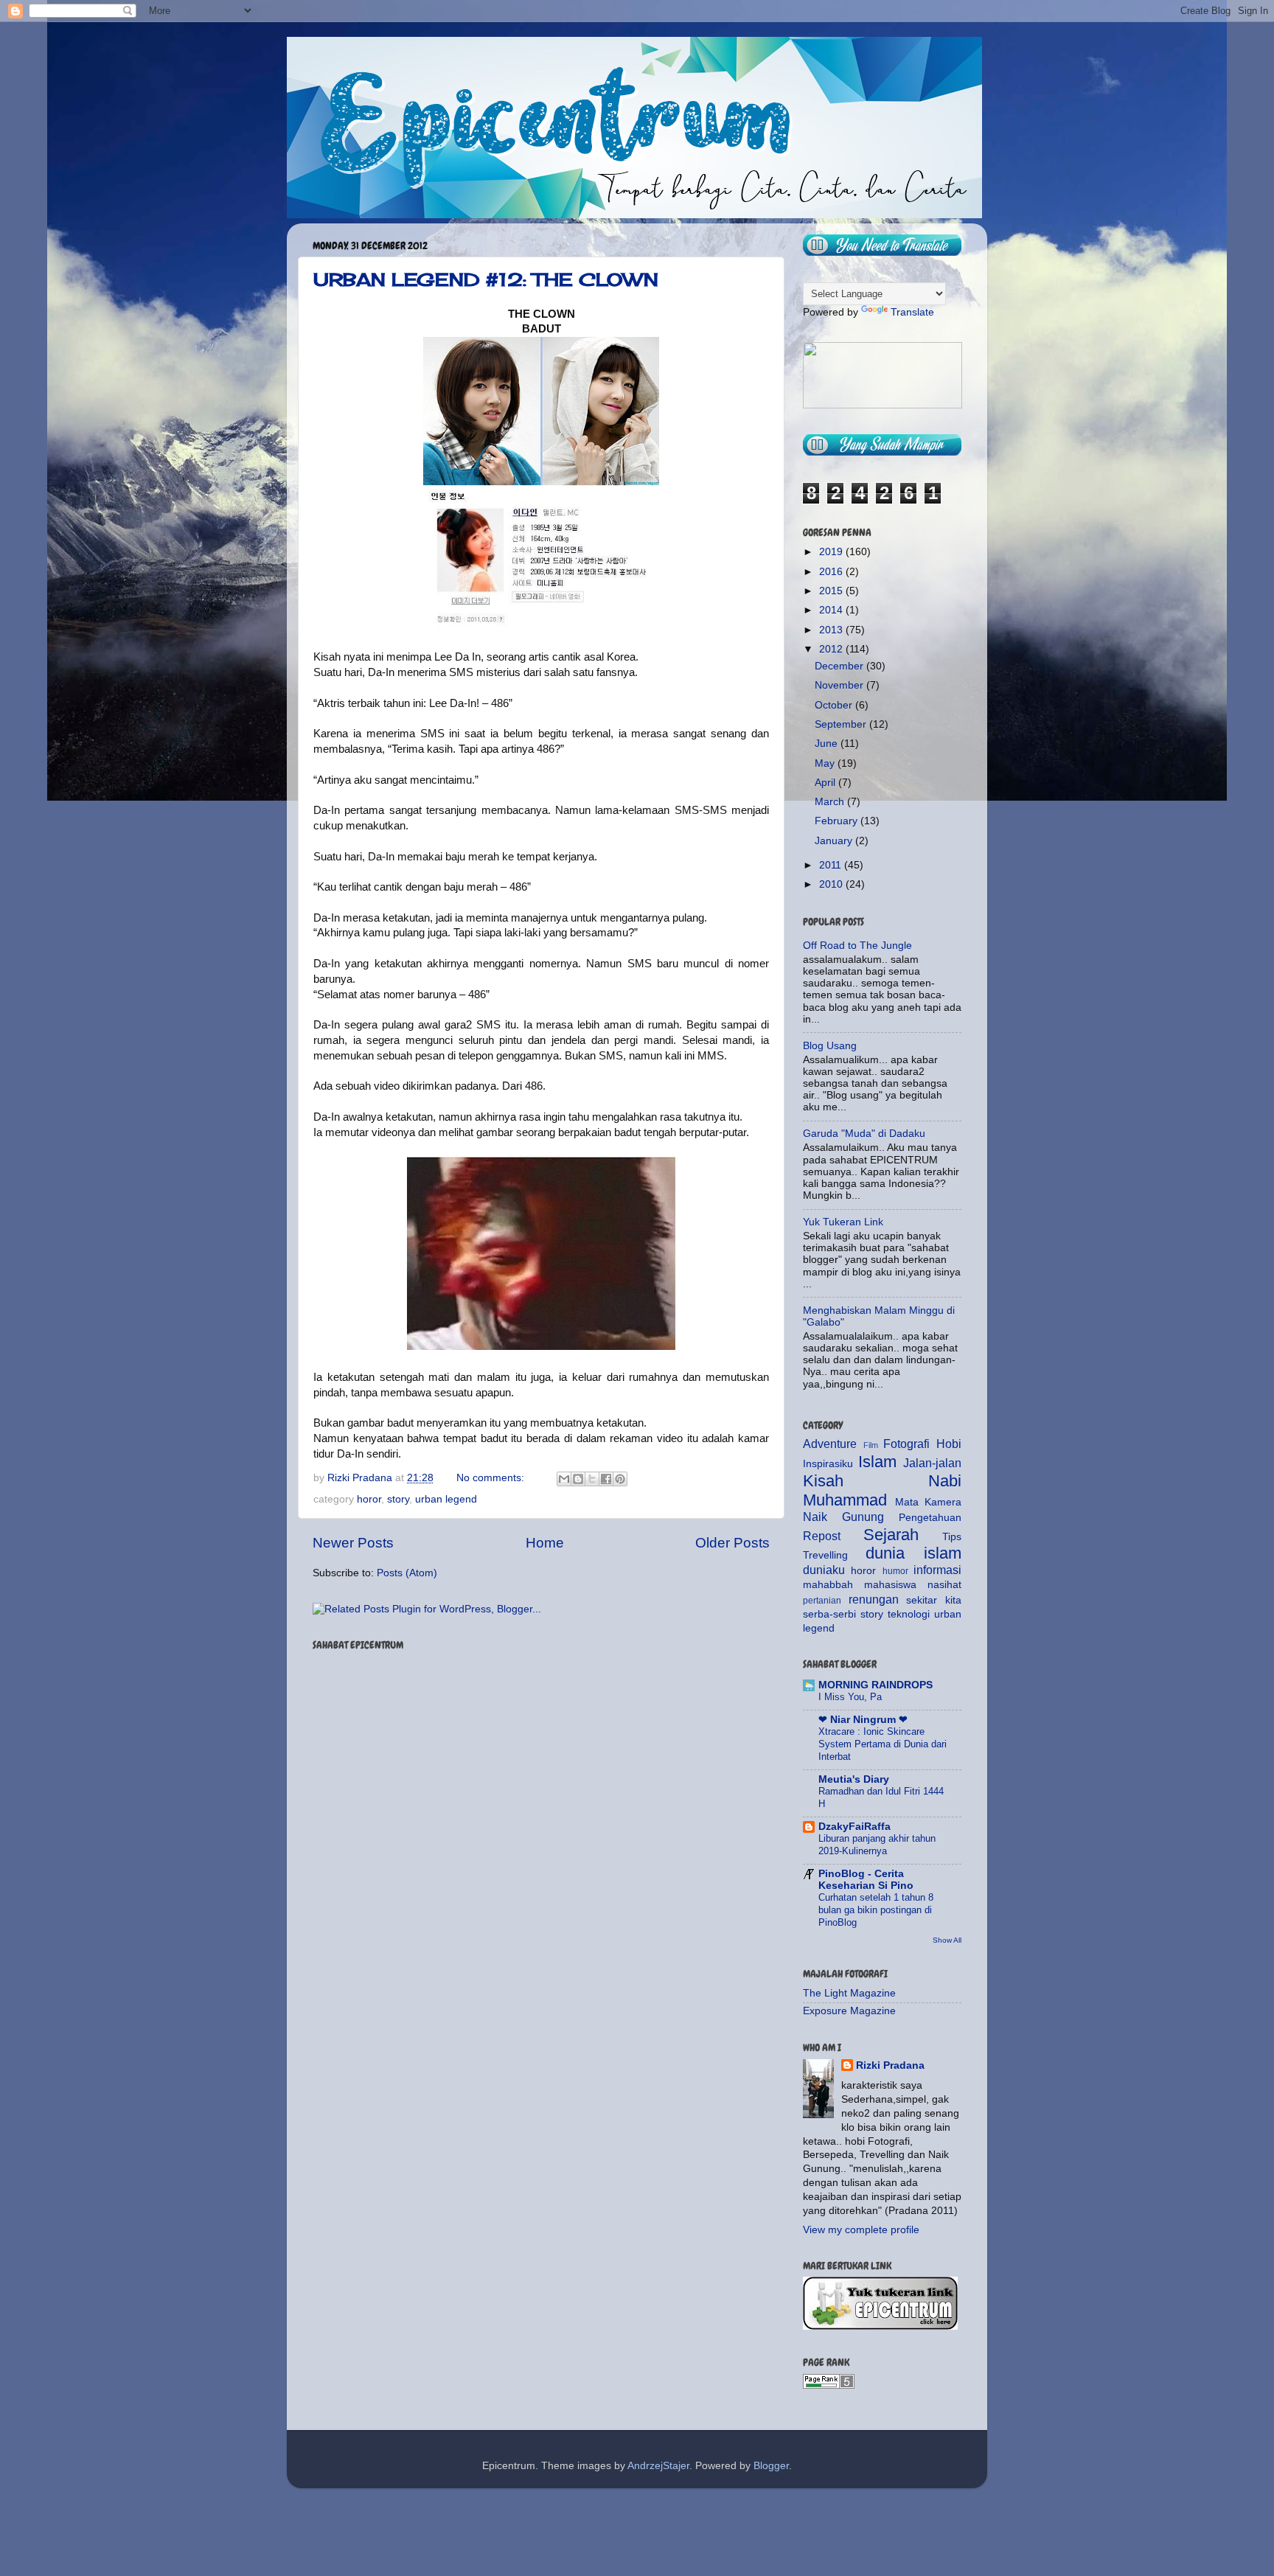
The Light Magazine (849, 1993)
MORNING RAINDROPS (876, 1685)
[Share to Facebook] (606, 1479)
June (828, 744)
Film (871, 1445)
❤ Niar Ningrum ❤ (863, 1720)
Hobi (949, 1444)
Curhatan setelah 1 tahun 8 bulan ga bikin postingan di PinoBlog (876, 1910)
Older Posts (732, 1543)
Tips (952, 1537)
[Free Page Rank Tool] (829, 2385)
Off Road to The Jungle (857, 946)
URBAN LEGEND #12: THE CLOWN (486, 279)
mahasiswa (890, 1585)
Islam (877, 1462)
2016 (832, 572)
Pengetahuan (930, 1518)
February (838, 821)
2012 (832, 649)
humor (895, 1571)
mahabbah (828, 1585)
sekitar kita (934, 1600)
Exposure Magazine (849, 2011)
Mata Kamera (929, 1502)
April (826, 783)
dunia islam (913, 1553)
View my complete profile (861, 2230)
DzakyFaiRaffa (854, 1827)
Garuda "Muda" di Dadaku (864, 1134)
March (831, 802)
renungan (874, 1599)
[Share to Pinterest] (620, 1479)
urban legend (446, 1499)
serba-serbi (829, 1614)
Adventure (830, 1444)
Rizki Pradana (890, 2065)
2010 (832, 884)
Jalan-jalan (932, 1463)
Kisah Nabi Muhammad (882, 1490)
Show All (947, 1940)
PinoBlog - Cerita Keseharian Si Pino (866, 1880)
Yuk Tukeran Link (843, 1222)
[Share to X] (592, 1479)
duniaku (824, 1570)
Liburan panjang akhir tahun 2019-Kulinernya (877, 1845)
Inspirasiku (828, 1464)
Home (545, 1543)
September (842, 724)
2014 (832, 610)
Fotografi (906, 1444)
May (826, 763)
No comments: (492, 1478)
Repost (822, 1536)
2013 (832, 630)
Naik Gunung (843, 1517)
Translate (912, 312)
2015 (832, 591)
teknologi (909, 1614)
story (398, 1499)
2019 (832, 552)
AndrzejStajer (658, 2466)
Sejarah (891, 1535)
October (835, 705)
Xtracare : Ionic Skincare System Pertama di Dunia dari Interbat (883, 1744)
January (835, 841)
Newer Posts (353, 1543)
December (840, 666)
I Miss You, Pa (850, 1697)
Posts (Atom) (407, 1573)
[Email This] (564, 1479)
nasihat (944, 1585)
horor (369, 1499)
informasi (937, 1570)
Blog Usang (830, 1046)
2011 (832, 865)
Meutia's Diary (854, 1779)
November (840, 685)
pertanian (822, 1601)
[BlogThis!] (578, 1479)
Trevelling (825, 1555)
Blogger (771, 2466)
